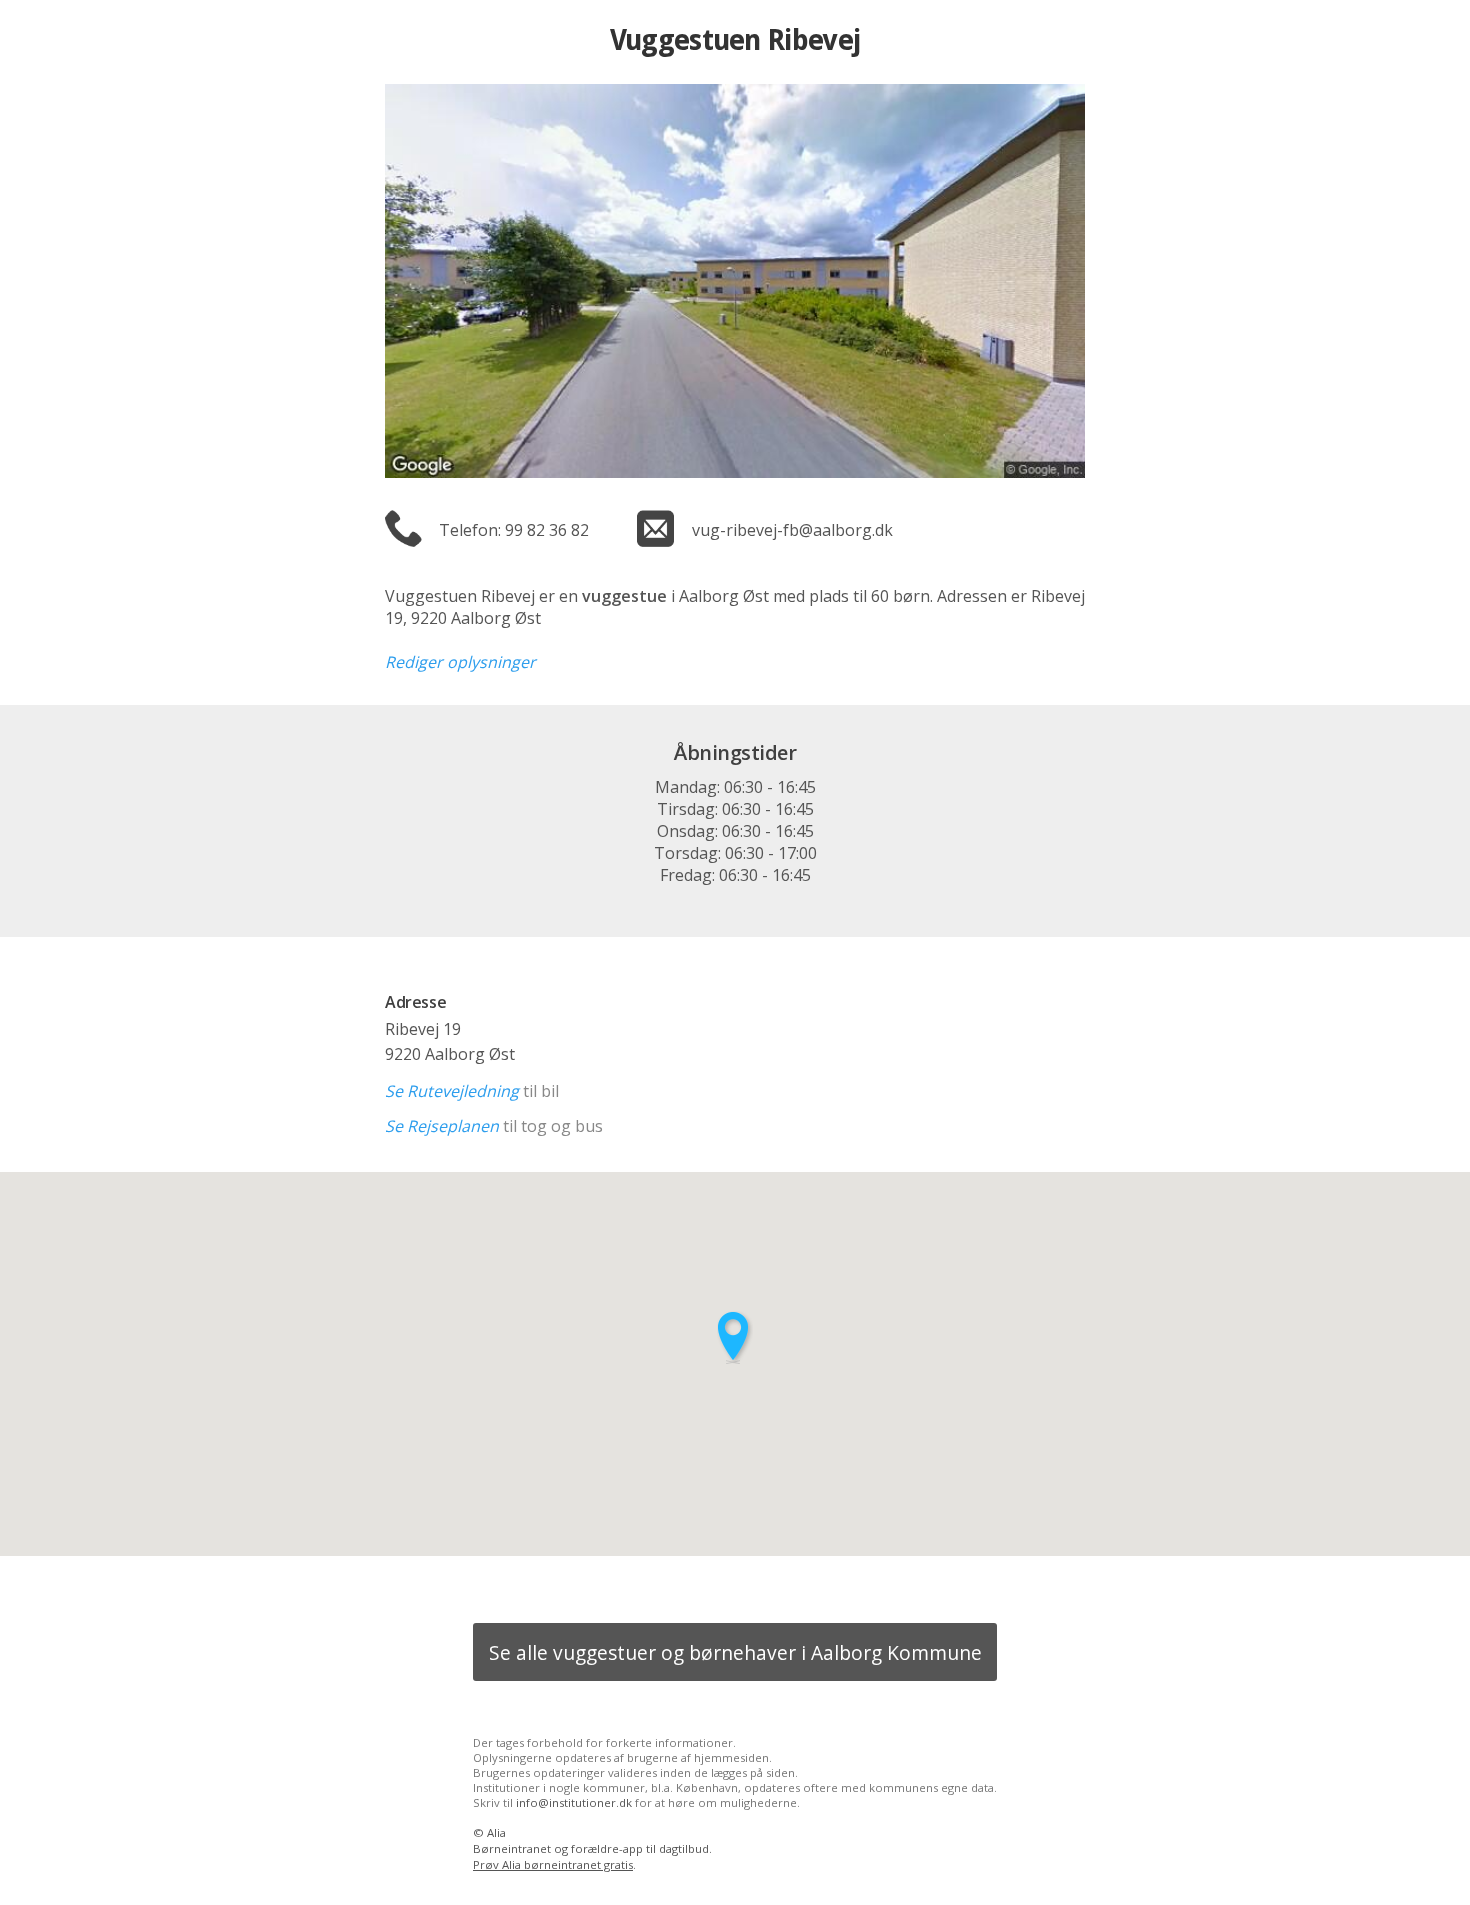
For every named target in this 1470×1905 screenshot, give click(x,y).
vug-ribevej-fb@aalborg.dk (792, 530)
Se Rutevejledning (452, 1091)
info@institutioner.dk (574, 1802)
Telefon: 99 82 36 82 (514, 530)
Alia (496, 1832)
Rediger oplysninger (460, 662)
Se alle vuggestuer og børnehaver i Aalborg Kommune (735, 1652)
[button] (735, 1337)
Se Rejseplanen (442, 1126)
